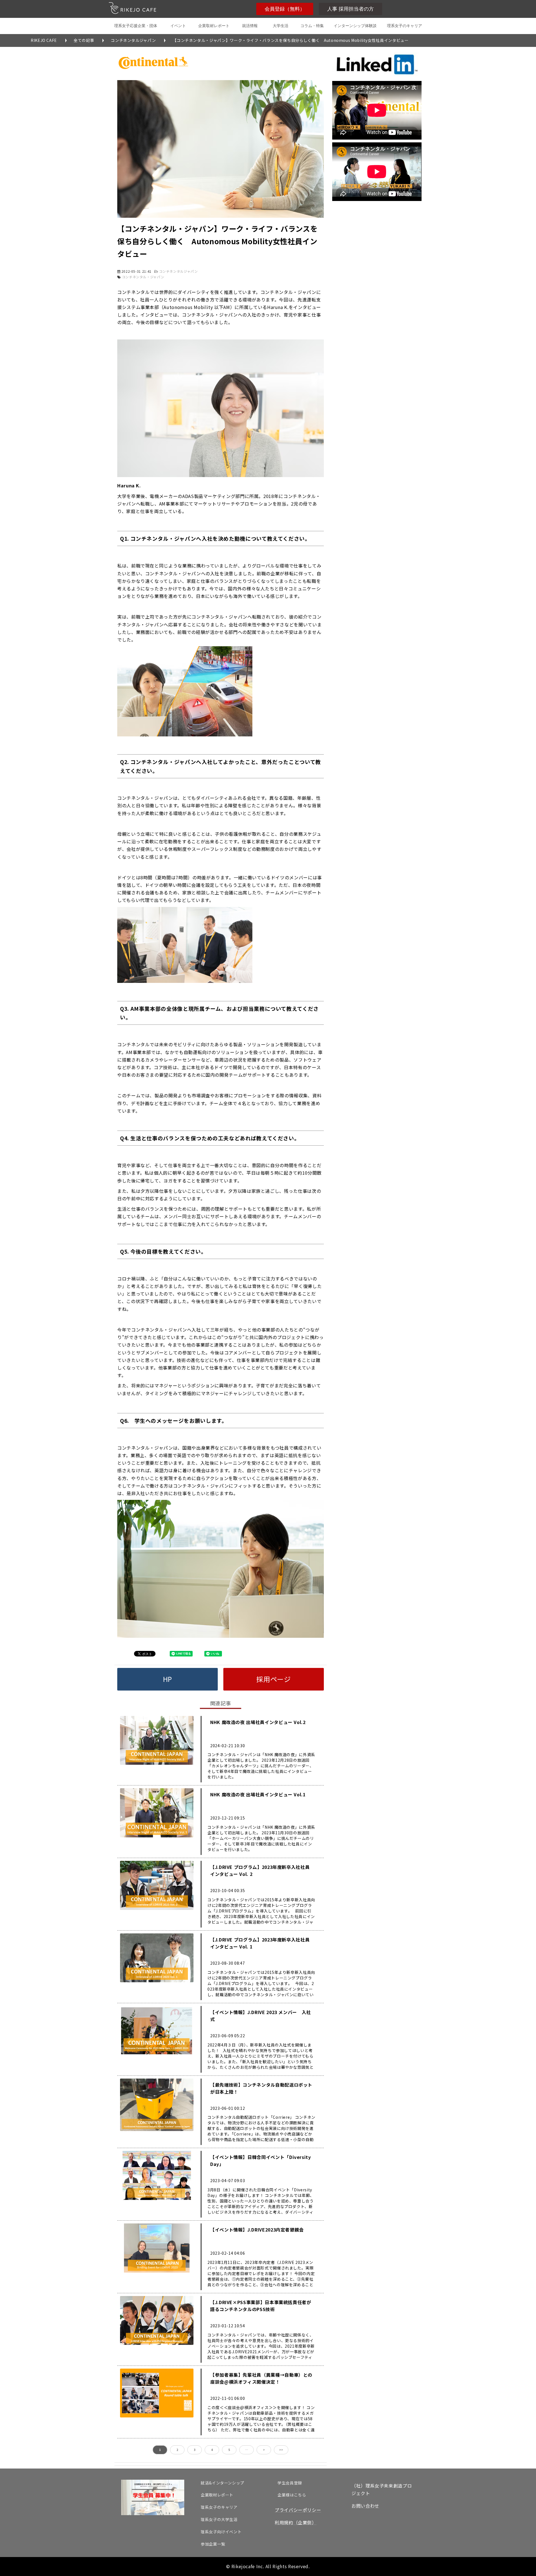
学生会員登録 (290, 2483)
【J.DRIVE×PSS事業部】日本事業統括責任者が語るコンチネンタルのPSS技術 (261, 2306)
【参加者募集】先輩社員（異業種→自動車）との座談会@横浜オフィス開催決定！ (261, 2378)
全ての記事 (84, 40)
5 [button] (229, 2450)
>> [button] (281, 2450)
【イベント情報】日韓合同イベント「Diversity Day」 (261, 2160)
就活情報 (250, 26)
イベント (178, 26)
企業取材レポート (214, 26)
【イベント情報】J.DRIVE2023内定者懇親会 (257, 2230)
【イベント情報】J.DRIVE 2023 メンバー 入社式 (261, 2016)
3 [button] (195, 2450)
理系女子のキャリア (405, 26)
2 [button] (177, 2450)
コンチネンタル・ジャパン (143, 277)
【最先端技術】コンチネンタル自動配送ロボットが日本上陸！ (261, 2088)
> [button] (264, 2450)
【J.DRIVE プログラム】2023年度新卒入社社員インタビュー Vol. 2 (260, 1870)
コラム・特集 (312, 26)
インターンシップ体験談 (355, 26)
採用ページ (273, 1679)
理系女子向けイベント (221, 2532)
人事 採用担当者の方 (350, 9)
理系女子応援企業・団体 (136, 26)
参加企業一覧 (213, 2544)
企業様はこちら (292, 2495)
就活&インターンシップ (222, 2483)
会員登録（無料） (285, 9)
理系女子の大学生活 (219, 2519)
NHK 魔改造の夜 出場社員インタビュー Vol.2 (258, 1722)
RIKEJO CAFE (44, 40)
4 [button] (212, 2450)
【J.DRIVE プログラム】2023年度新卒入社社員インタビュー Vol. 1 (260, 1943)
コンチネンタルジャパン (133, 40)
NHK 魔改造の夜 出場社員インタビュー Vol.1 (258, 1794)
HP (167, 1679)
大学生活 (281, 26)
